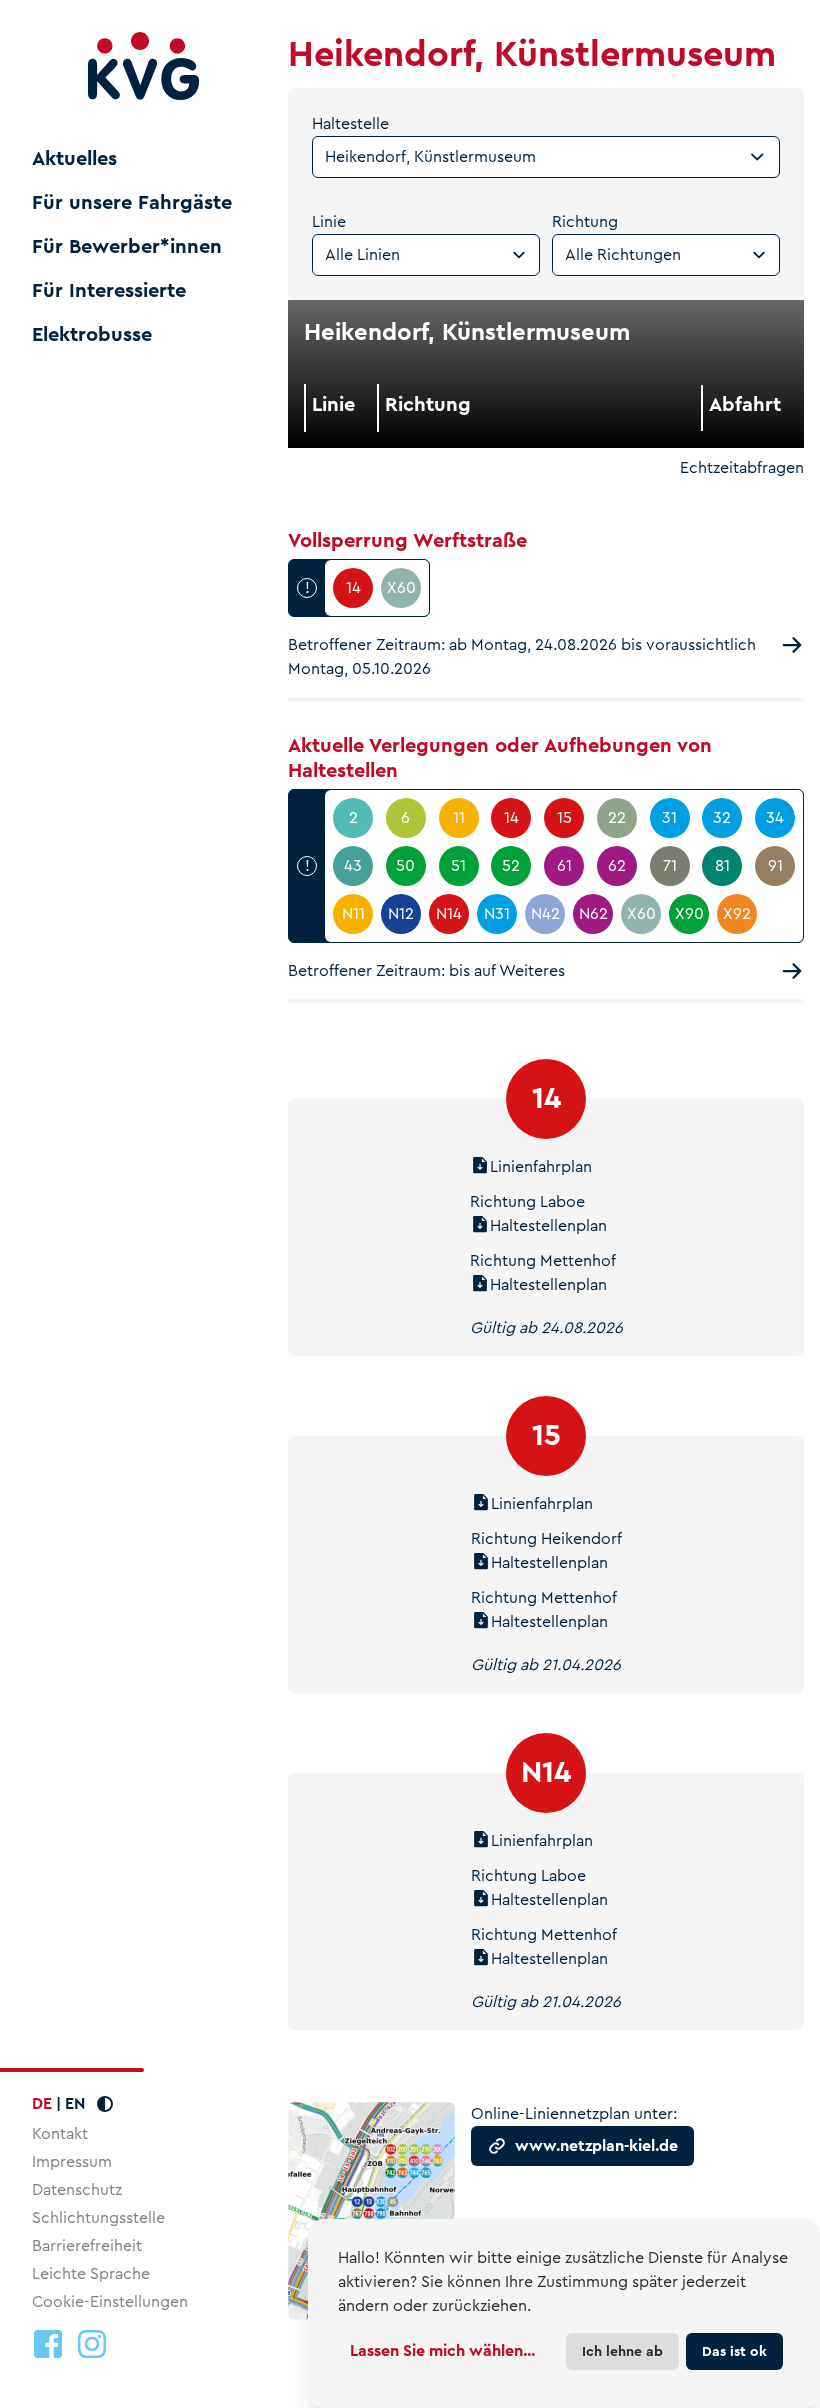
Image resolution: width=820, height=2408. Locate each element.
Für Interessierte (109, 291)
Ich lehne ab (622, 2351)
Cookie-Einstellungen (110, 2302)
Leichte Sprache (91, 2273)
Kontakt (60, 2133)
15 (546, 1435)
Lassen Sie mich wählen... (442, 2350)
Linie (329, 221)
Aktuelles (74, 159)
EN (75, 2103)
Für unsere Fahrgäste (132, 203)
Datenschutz (77, 2189)
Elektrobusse (92, 335)
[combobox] (546, 157)
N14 (546, 1772)
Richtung (585, 221)
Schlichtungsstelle (98, 2217)
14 (546, 1098)
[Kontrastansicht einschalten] (105, 2104)
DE (42, 2103)
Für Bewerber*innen (127, 247)
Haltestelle (350, 123)
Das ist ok (734, 2351)
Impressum (72, 2161)
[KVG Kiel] (144, 66)
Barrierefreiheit (87, 2245)
